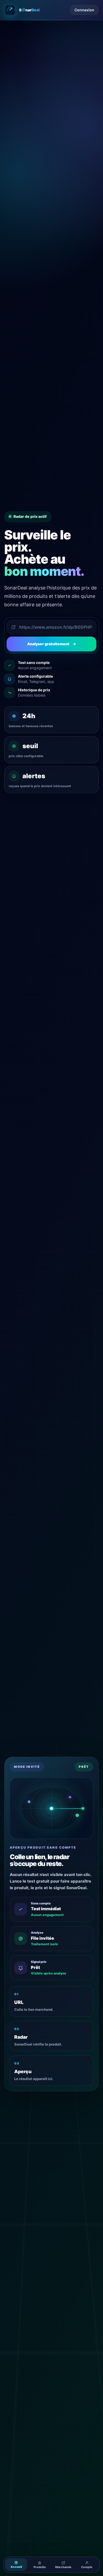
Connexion (84, 10)
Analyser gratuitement (52, 644)
